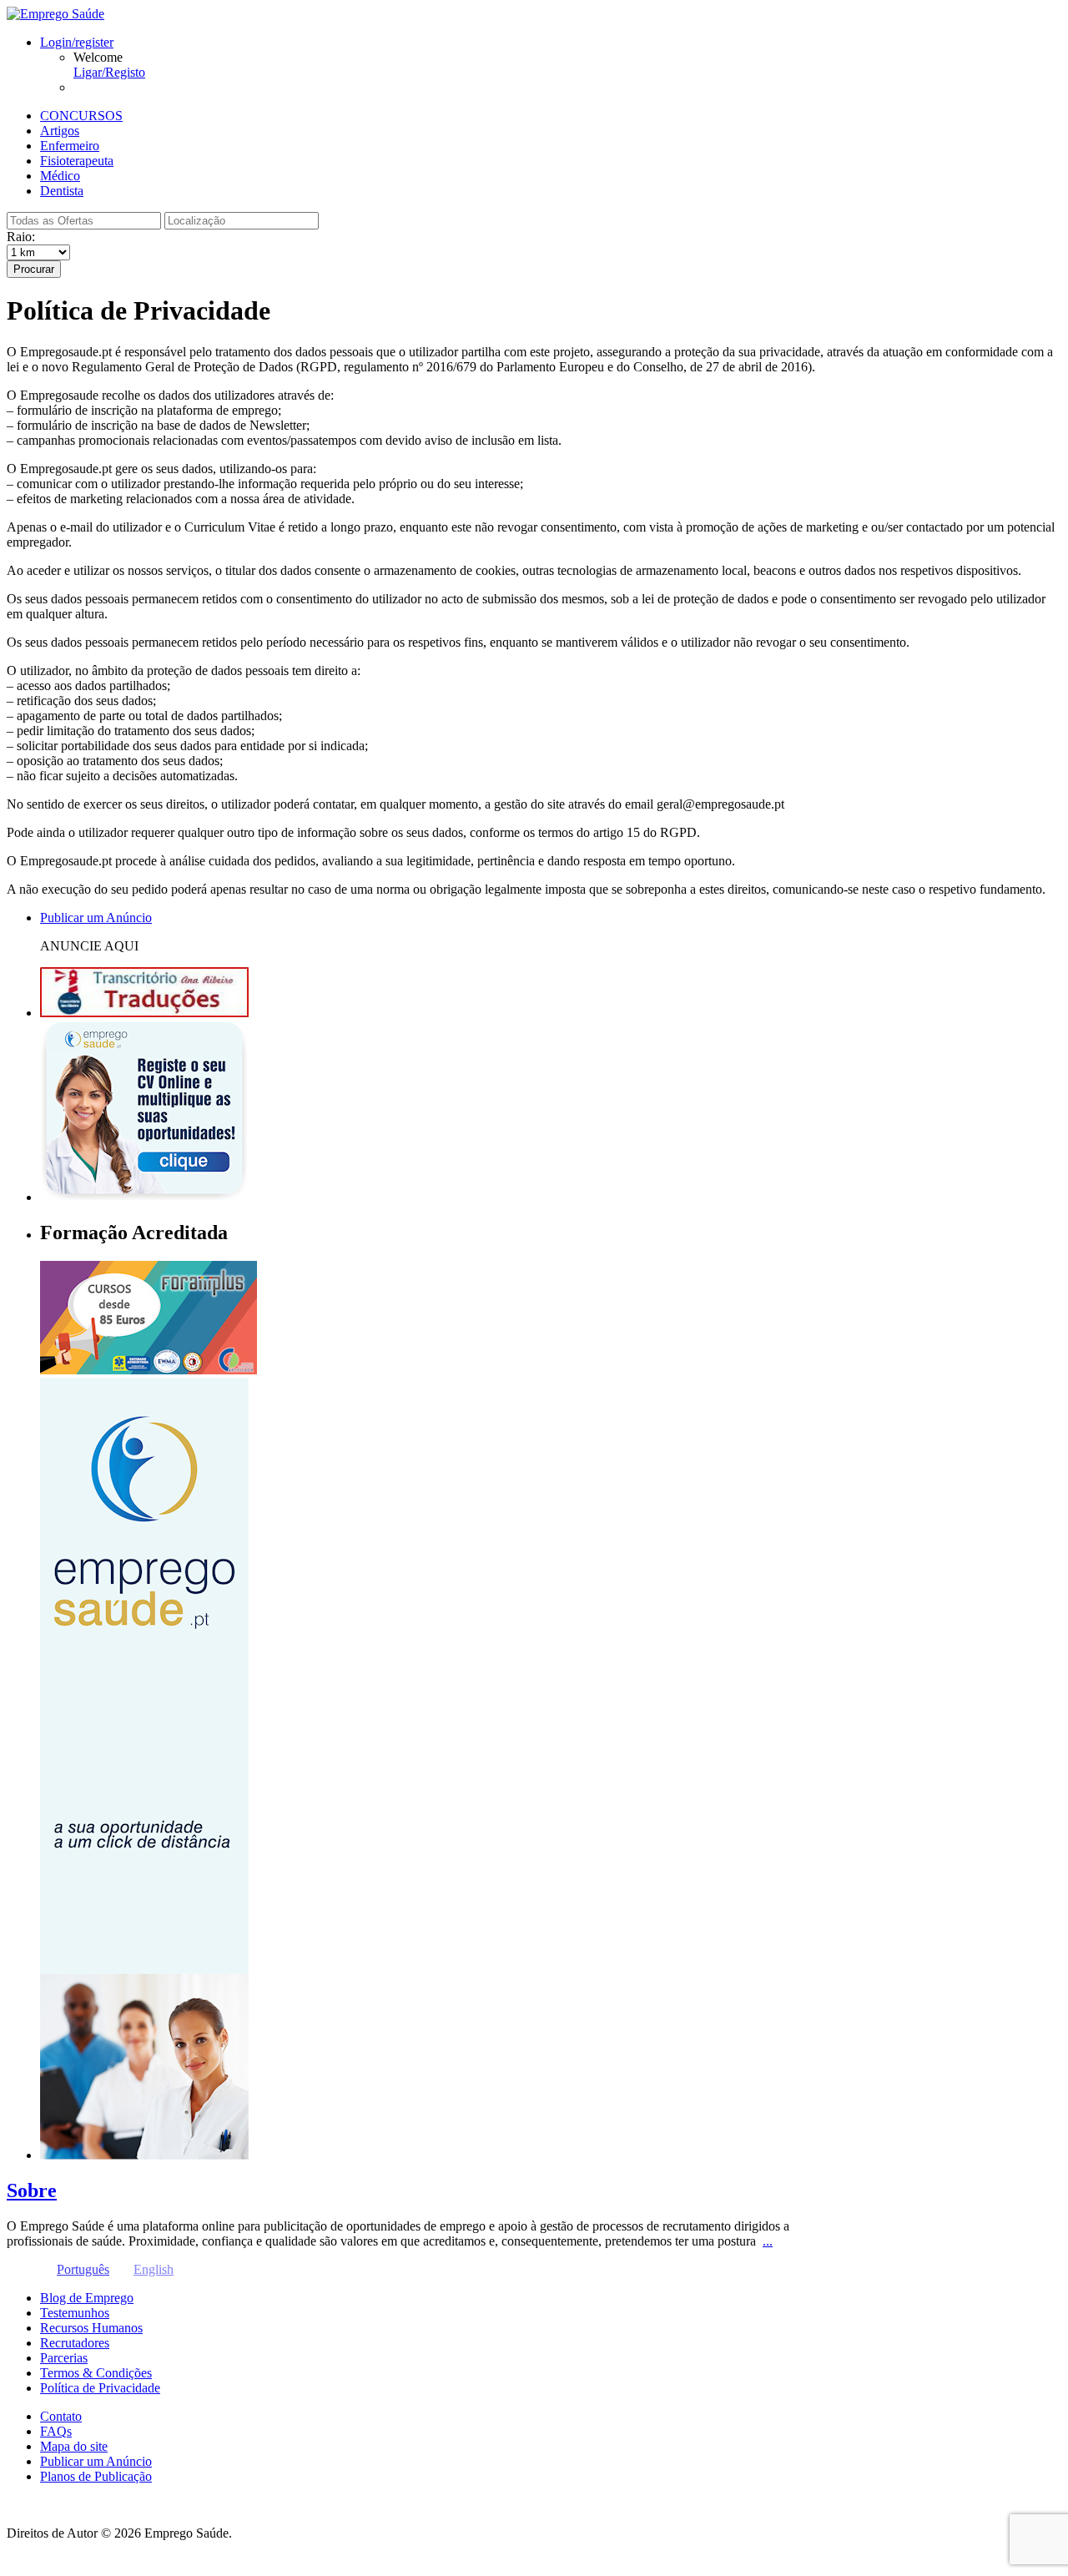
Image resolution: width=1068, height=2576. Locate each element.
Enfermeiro (70, 146)
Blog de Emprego (87, 2298)
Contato (61, 2416)
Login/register (77, 42)
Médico (60, 176)
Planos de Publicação (96, 2476)
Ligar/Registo (109, 72)
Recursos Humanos (91, 2328)
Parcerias (64, 2358)
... (768, 2241)
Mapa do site (74, 2446)
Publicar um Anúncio (96, 2461)
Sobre (32, 2190)
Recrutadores (75, 2343)
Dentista (62, 191)
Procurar (34, 269)
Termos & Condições (96, 2373)
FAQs (56, 2431)
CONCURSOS (81, 116)
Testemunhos (75, 2313)
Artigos (60, 131)
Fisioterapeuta (77, 161)
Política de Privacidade (100, 2388)
